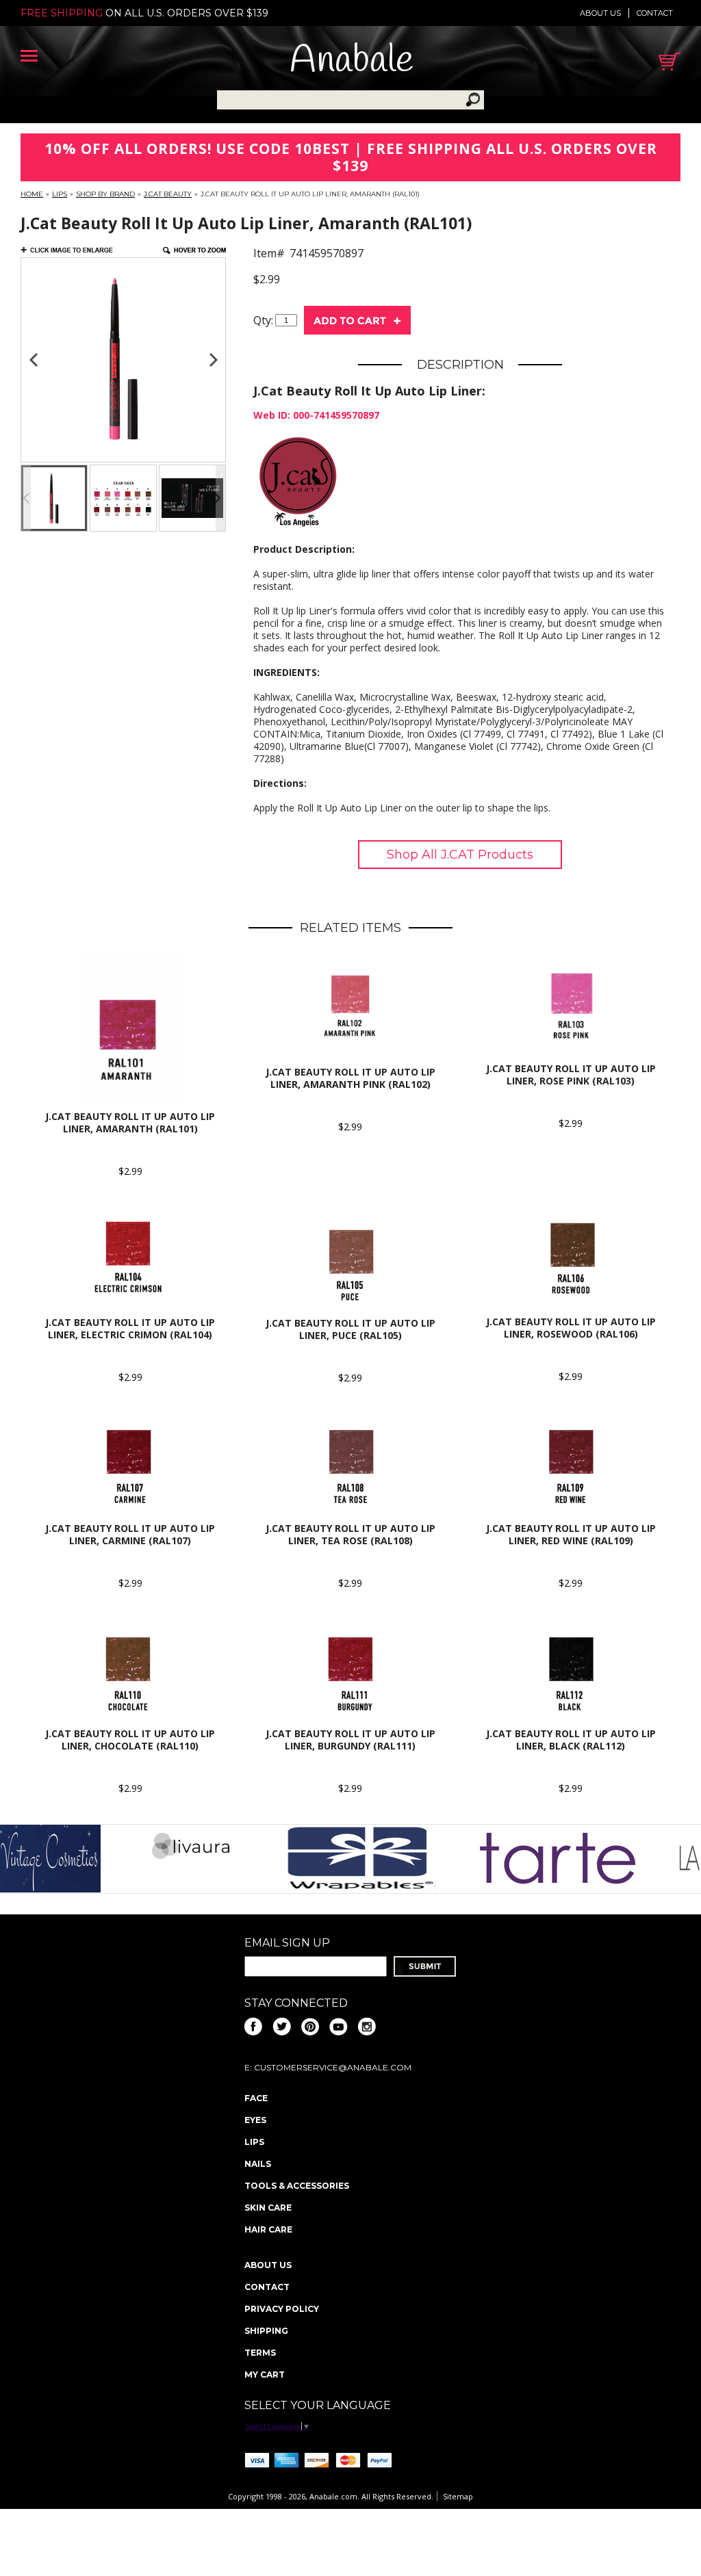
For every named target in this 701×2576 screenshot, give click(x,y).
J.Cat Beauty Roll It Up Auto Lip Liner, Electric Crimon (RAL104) (130, 1328)
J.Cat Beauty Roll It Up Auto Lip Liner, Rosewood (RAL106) (571, 1328)
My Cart (265, 2375)
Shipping (266, 2331)
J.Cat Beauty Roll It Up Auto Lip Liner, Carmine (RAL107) (130, 1534)
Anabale (352, 61)
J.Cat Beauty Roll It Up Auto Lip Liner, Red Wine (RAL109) (571, 1534)
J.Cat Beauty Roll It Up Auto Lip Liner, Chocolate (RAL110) (130, 1740)
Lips (60, 194)
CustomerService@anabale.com (333, 2067)
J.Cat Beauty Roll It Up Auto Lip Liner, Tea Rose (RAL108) (350, 1534)
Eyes (255, 2120)
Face (256, 2098)
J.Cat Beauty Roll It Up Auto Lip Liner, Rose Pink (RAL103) (571, 1075)
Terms (260, 2353)
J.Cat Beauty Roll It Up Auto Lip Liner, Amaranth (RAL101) (130, 1122)
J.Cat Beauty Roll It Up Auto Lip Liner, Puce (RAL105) (350, 1329)
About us (600, 13)
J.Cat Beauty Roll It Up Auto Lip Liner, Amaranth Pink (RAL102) (350, 1078)
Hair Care (268, 2229)
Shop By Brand (105, 194)
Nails (258, 2164)
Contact (655, 13)
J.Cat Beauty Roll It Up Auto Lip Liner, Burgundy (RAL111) (350, 1740)
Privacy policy (282, 2309)
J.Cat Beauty (168, 194)
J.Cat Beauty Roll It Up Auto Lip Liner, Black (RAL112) (571, 1740)
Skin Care (268, 2208)
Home (32, 194)
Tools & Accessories (297, 2186)
